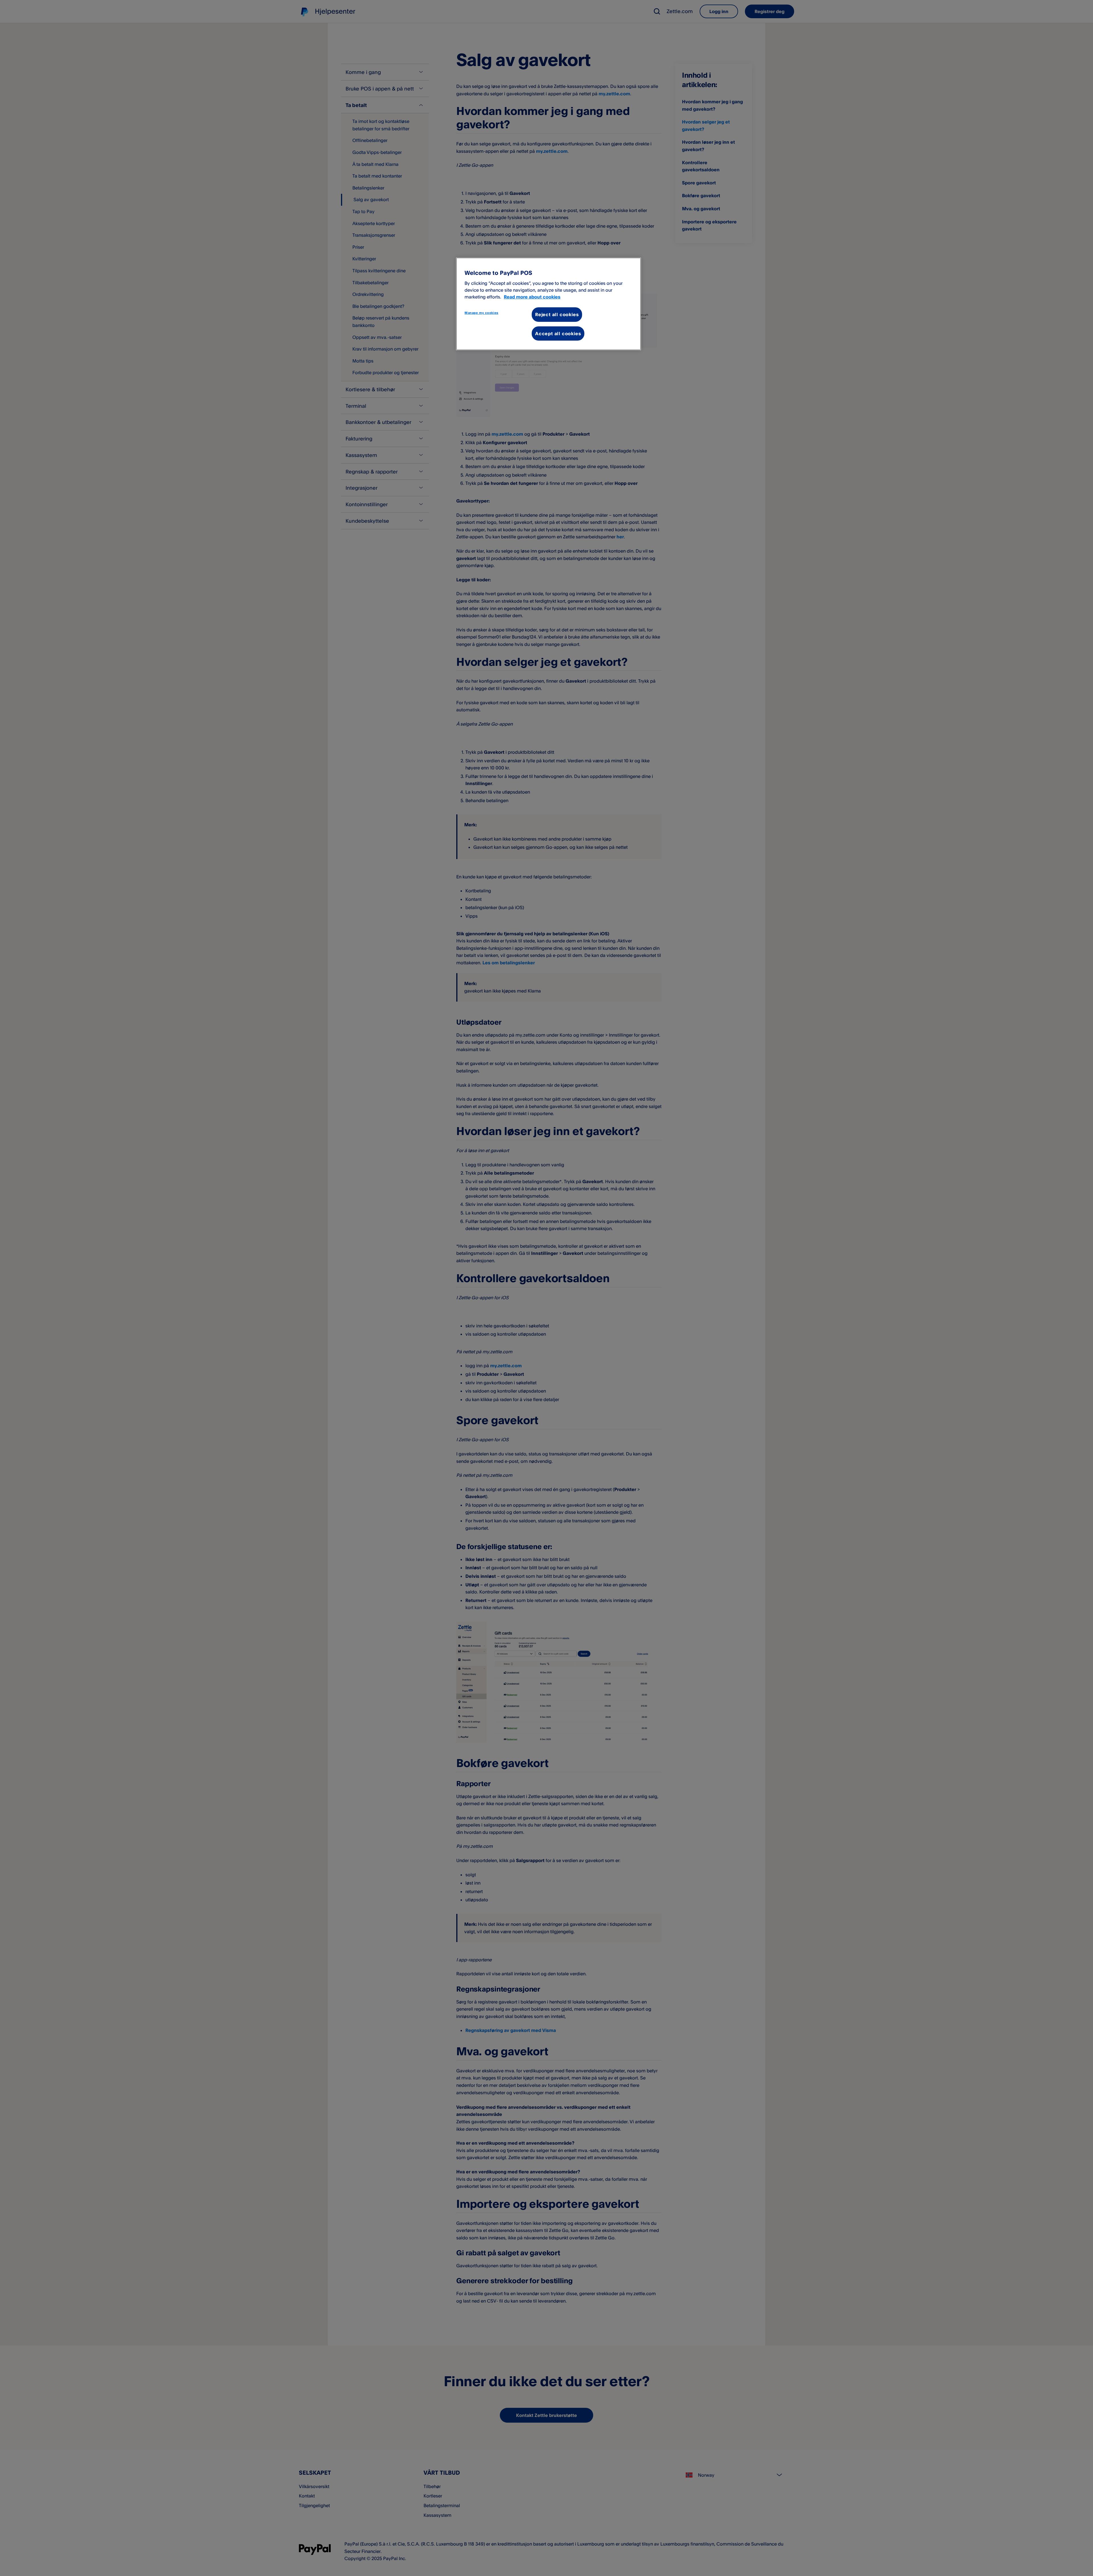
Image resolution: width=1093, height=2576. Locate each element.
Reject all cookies (557, 314)
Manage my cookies (481, 313)
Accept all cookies (558, 333)
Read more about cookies (532, 297)
